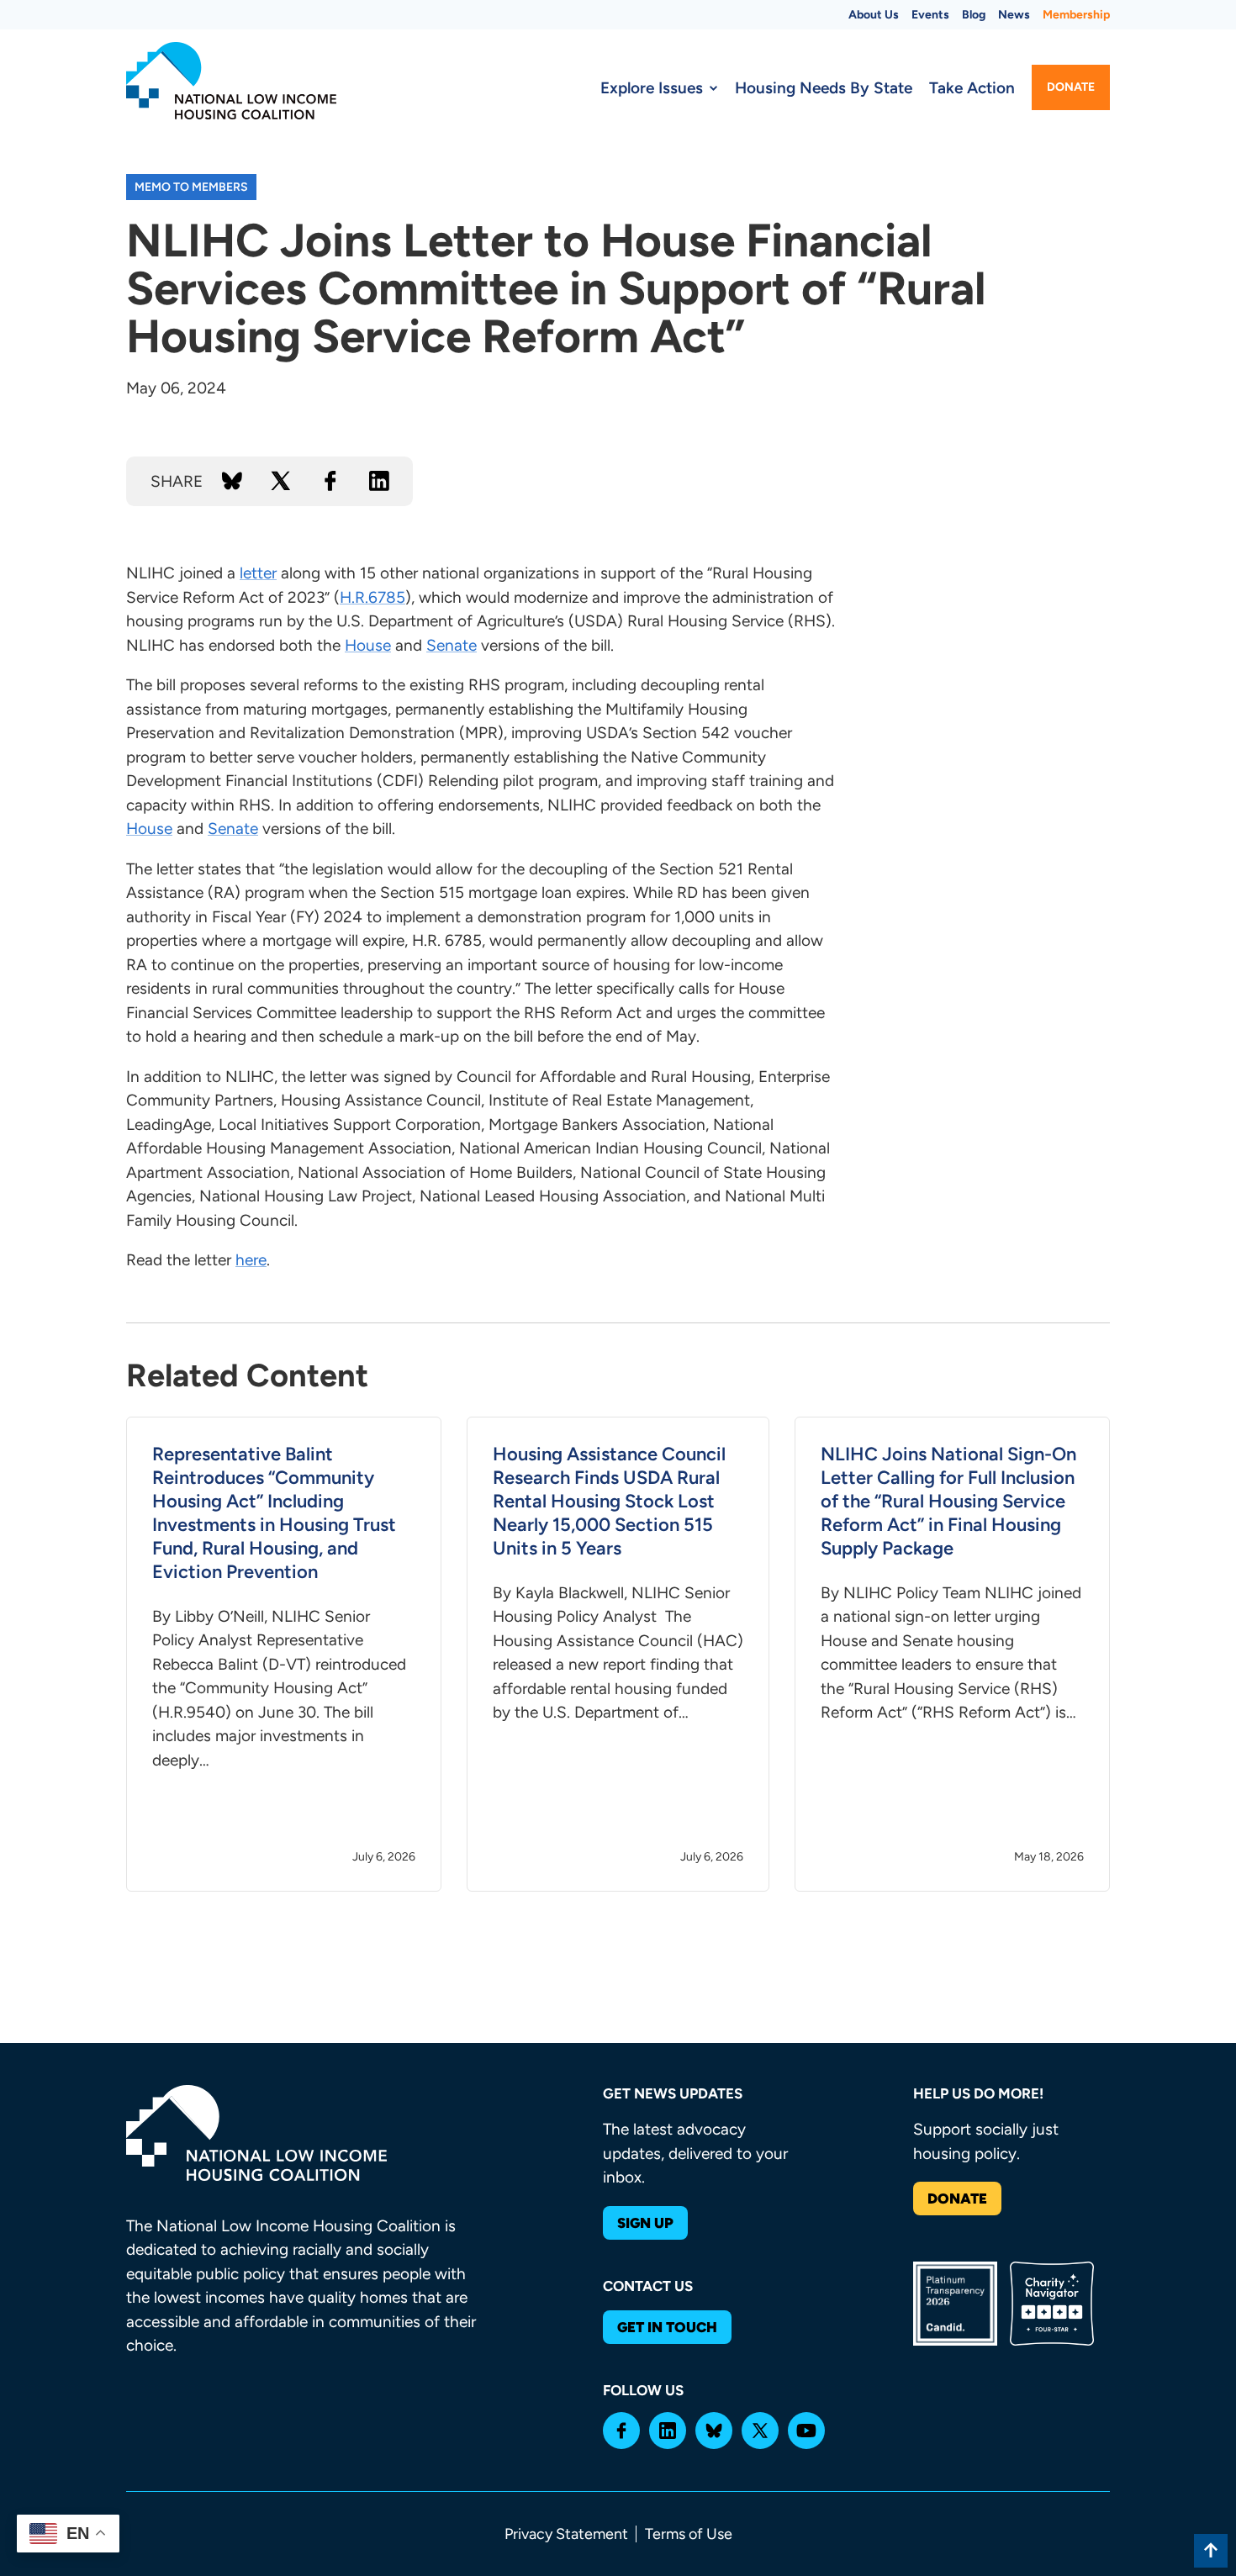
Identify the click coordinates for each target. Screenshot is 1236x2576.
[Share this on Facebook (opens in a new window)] (330, 481)
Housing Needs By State (824, 88)
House (368, 645)
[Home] (231, 81)
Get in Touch (667, 2327)
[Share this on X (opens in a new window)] (281, 481)
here (251, 1260)
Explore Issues (652, 88)
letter (258, 573)
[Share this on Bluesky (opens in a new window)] (232, 481)
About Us (874, 15)
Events (930, 15)
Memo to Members (191, 187)
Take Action (972, 88)
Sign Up (645, 2223)
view (284, 1655)
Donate (1071, 87)
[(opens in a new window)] (621, 2431)
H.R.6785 (372, 597)
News (1014, 15)
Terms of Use (689, 2534)
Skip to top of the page (1211, 2551)
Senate (452, 645)
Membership (1076, 15)
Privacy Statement (566, 2534)
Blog (974, 15)
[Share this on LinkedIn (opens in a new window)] (379, 481)
